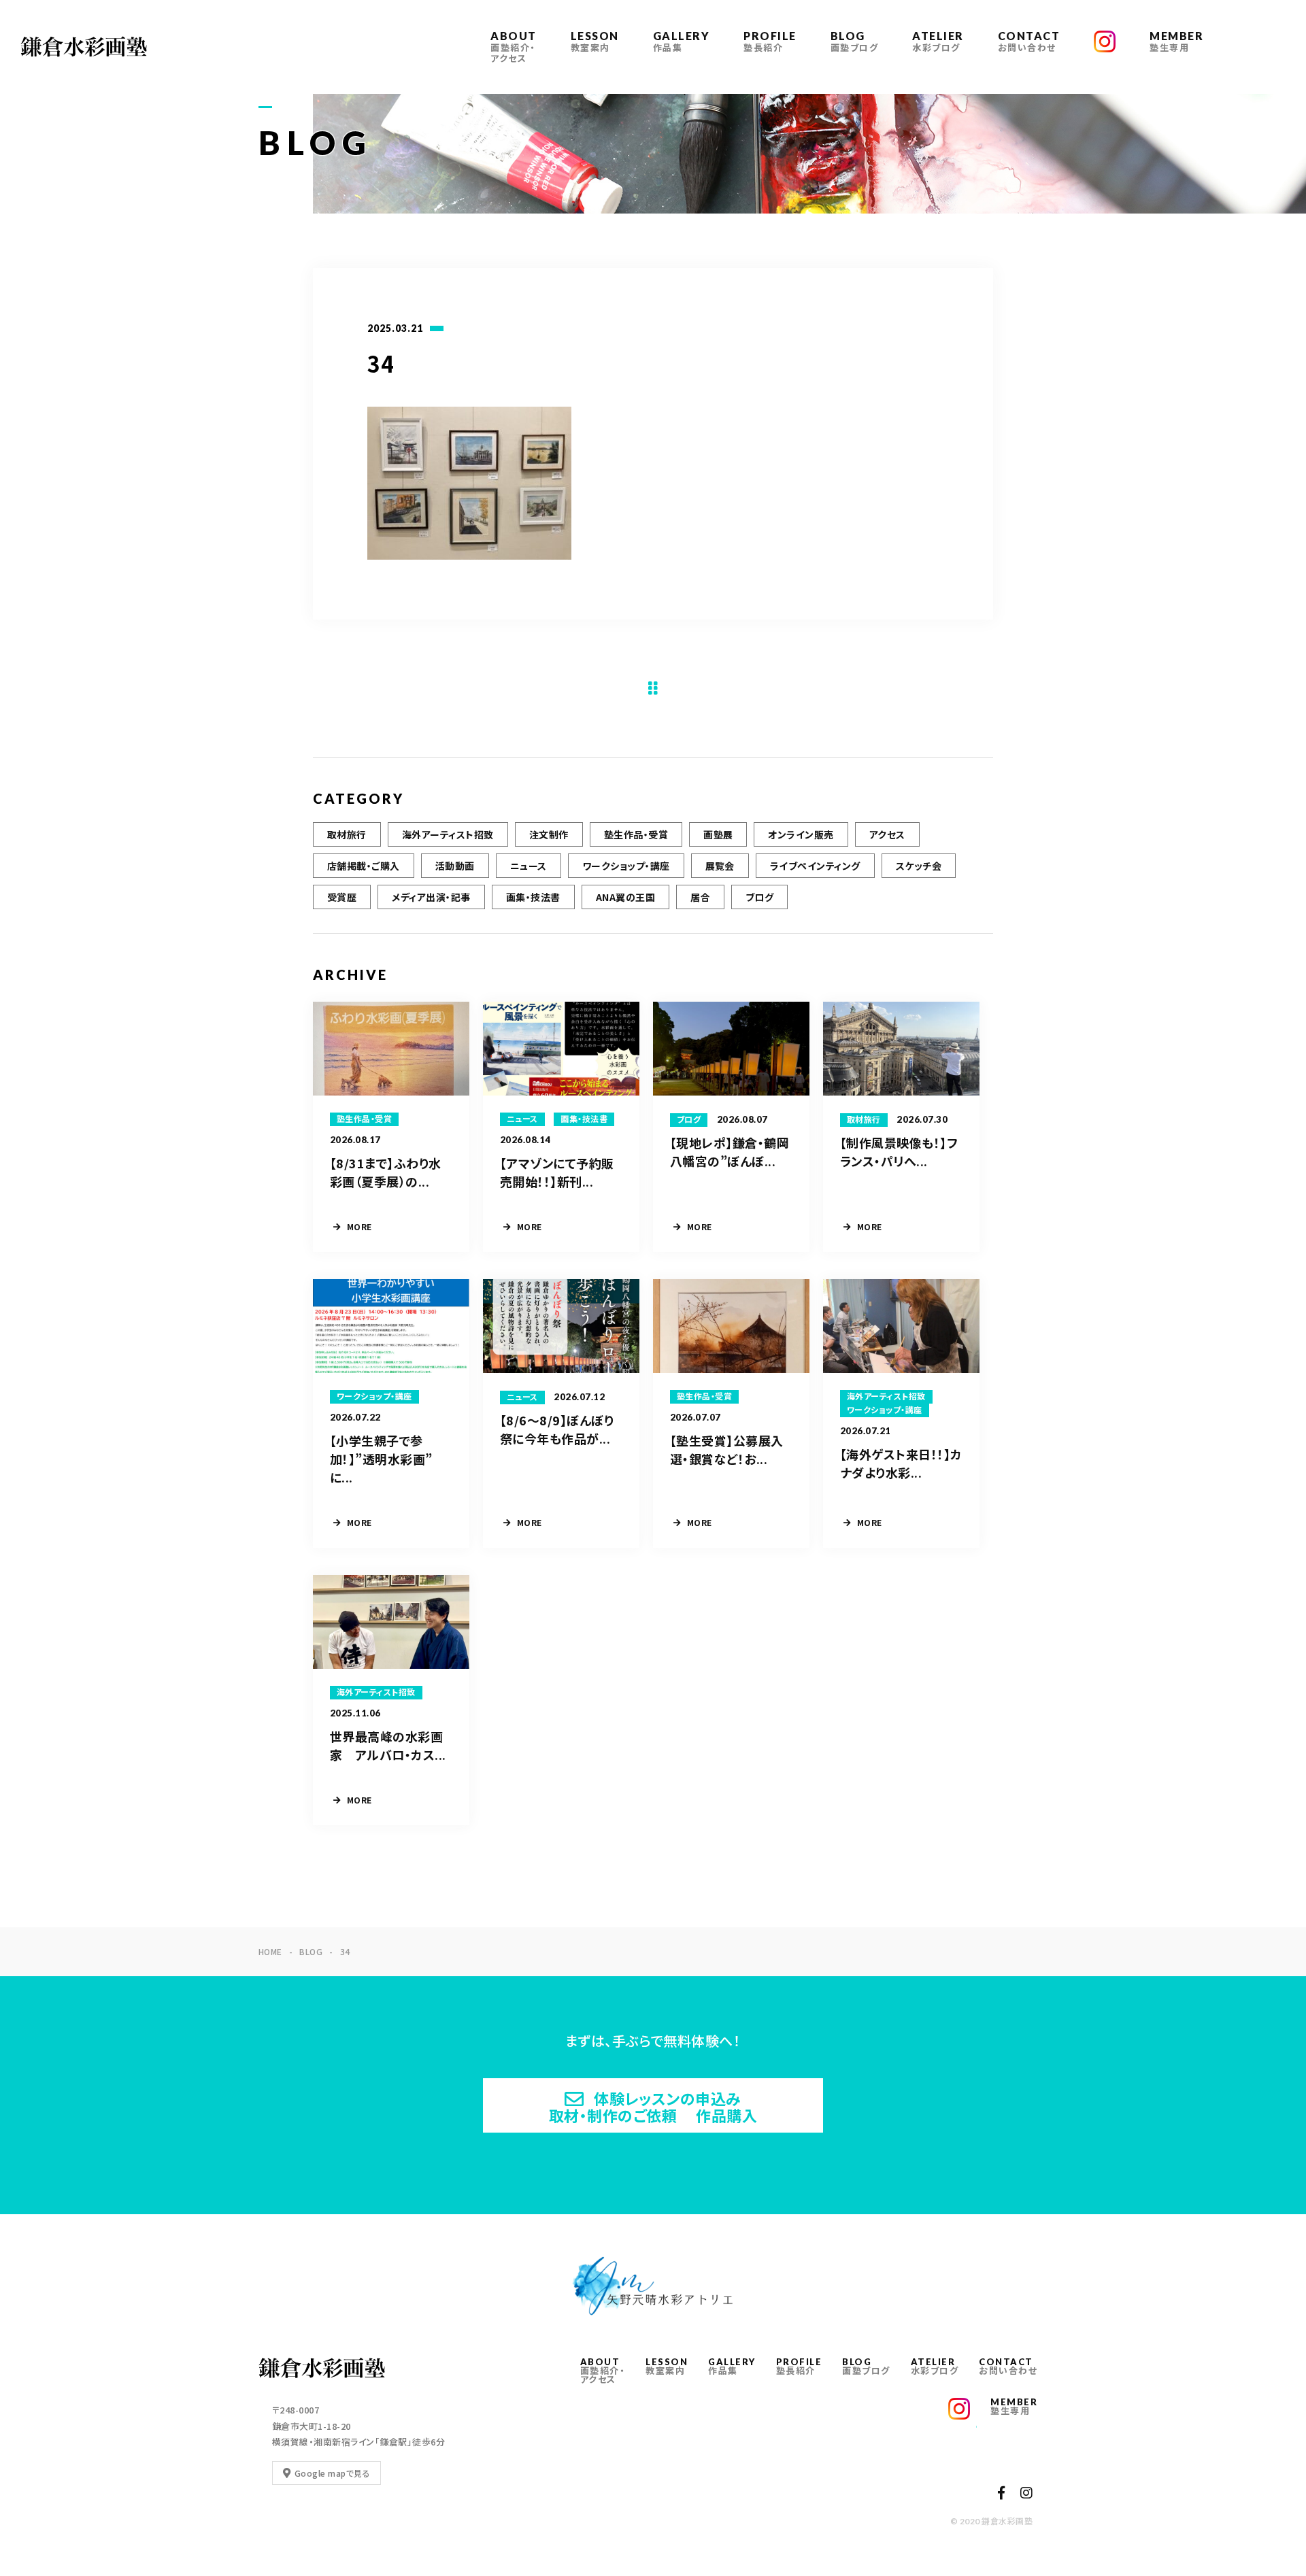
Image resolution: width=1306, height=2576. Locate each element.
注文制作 (549, 834)
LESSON (595, 41)
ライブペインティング (815, 866)
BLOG (855, 41)
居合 (700, 897)
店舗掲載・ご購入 (364, 866)
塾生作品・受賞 (636, 834)
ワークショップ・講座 (626, 866)
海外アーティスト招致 (448, 834)
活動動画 (455, 866)
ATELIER (938, 41)
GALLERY (682, 41)
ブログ (759, 897)
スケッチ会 (919, 866)
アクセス (887, 834)
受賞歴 (342, 897)
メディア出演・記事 (431, 897)
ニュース (529, 866)
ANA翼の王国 (625, 897)
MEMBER (1176, 41)
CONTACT (1029, 41)
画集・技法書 (533, 897)
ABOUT (514, 47)
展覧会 (720, 866)
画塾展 (718, 834)
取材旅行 (347, 834)
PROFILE (770, 41)
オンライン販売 (801, 834)
